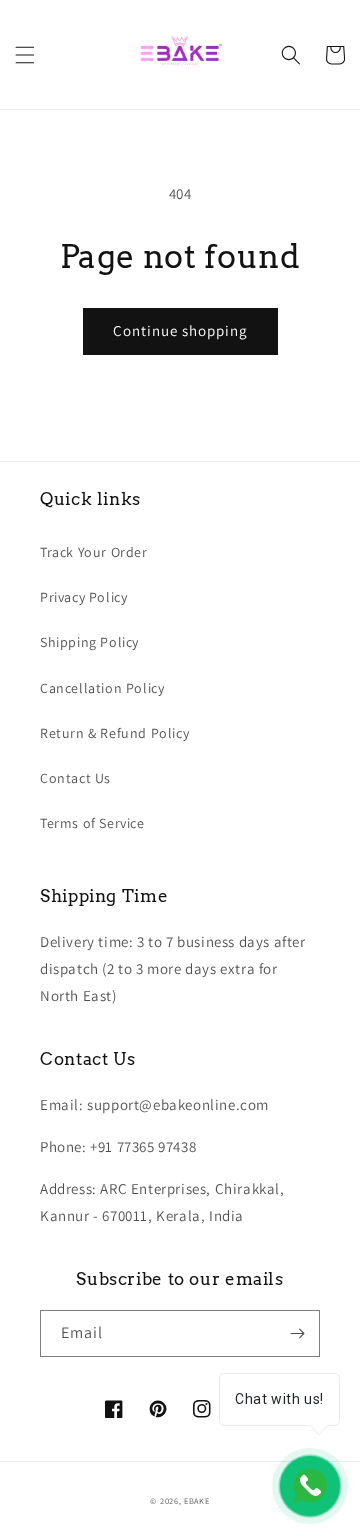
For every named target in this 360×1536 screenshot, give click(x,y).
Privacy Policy (83, 597)
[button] (25, 55)
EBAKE (197, 1500)
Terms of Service (92, 823)
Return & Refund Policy (114, 733)
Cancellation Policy (102, 688)
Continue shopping (180, 330)
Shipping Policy (89, 642)
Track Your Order (94, 552)
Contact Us (75, 778)
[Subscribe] (297, 1333)
